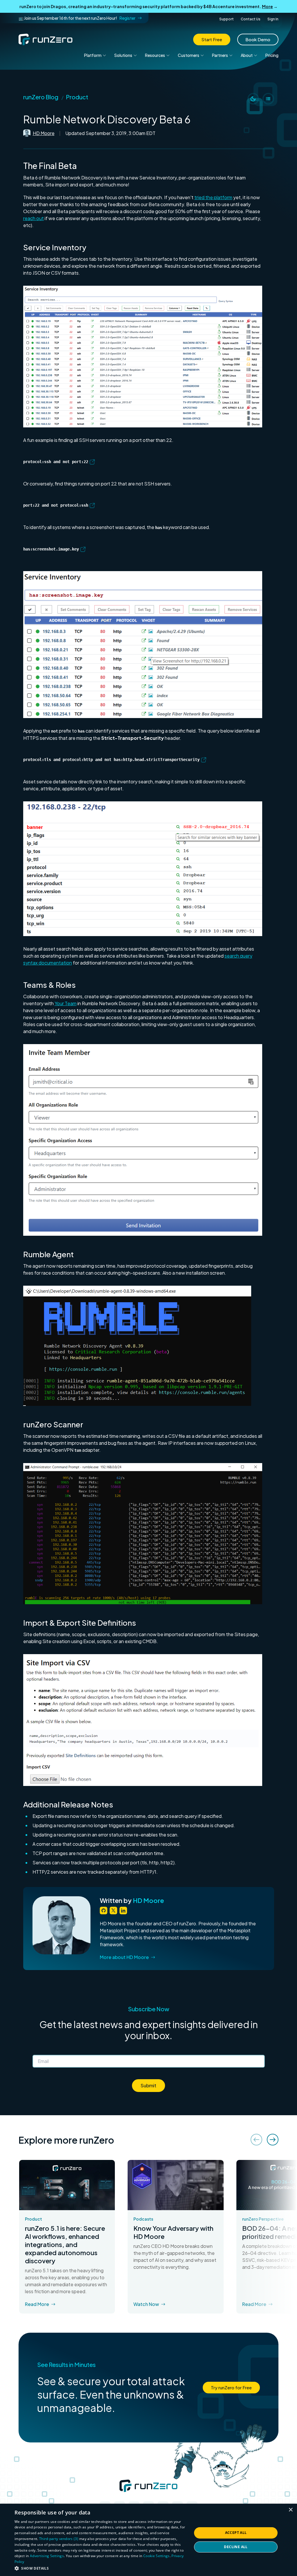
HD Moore (44, 133)
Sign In (273, 19)
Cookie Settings (156, 2556)
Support (227, 19)
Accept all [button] (236, 2533)
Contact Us (251, 19)
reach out (33, 218)
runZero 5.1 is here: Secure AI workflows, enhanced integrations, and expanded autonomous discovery (65, 2244)
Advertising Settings (47, 2556)
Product (77, 97)
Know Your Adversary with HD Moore (173, 2232)
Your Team (66, 1003)
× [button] (290, 2510)
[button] (143, 357)
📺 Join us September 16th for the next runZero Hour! (77, 18)
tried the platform (213, 197)
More (267, 6)
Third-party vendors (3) (59, 2539)
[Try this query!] (92, 461)
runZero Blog (41, 97)
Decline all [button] (236, 2547)
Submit (148, 2085)
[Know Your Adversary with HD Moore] (175, 2185)
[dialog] (148, 2540)
